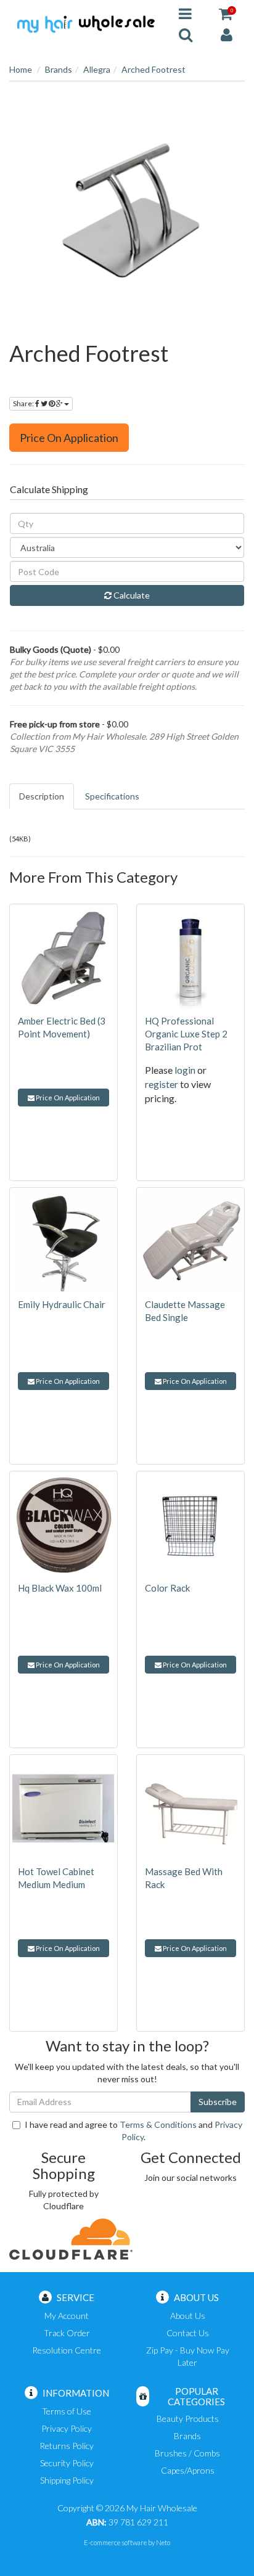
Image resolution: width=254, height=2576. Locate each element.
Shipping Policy (67, 2480)
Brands (59, 69)
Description (42, 796)
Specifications (112, 796)
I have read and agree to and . (133, 2131)
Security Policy (67, 2463)
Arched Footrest (154, 69)
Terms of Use (67, 2411)
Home (21, 69)
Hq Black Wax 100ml (60, 1588)
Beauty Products (188, 2419)
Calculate (131, 595)
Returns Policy (67, 2446)
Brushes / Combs (187, 2453)
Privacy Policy (67, 2428)
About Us (188, 2316)
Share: (24, 403)
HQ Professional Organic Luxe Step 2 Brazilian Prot (186, 1034)
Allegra (97, 69)
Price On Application (69, 438)
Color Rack (167, 1588)
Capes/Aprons (188, 2470)
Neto (163, 2542)
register (162, 1084)
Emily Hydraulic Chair (62, 1304)
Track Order (67, 2333)
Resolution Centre (67, 2350)
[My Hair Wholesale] (85, 23)
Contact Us (188, 2333)
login (185, 1070)
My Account (67, 2316)
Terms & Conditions (158, 2124)
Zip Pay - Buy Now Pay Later (188, 2356)
